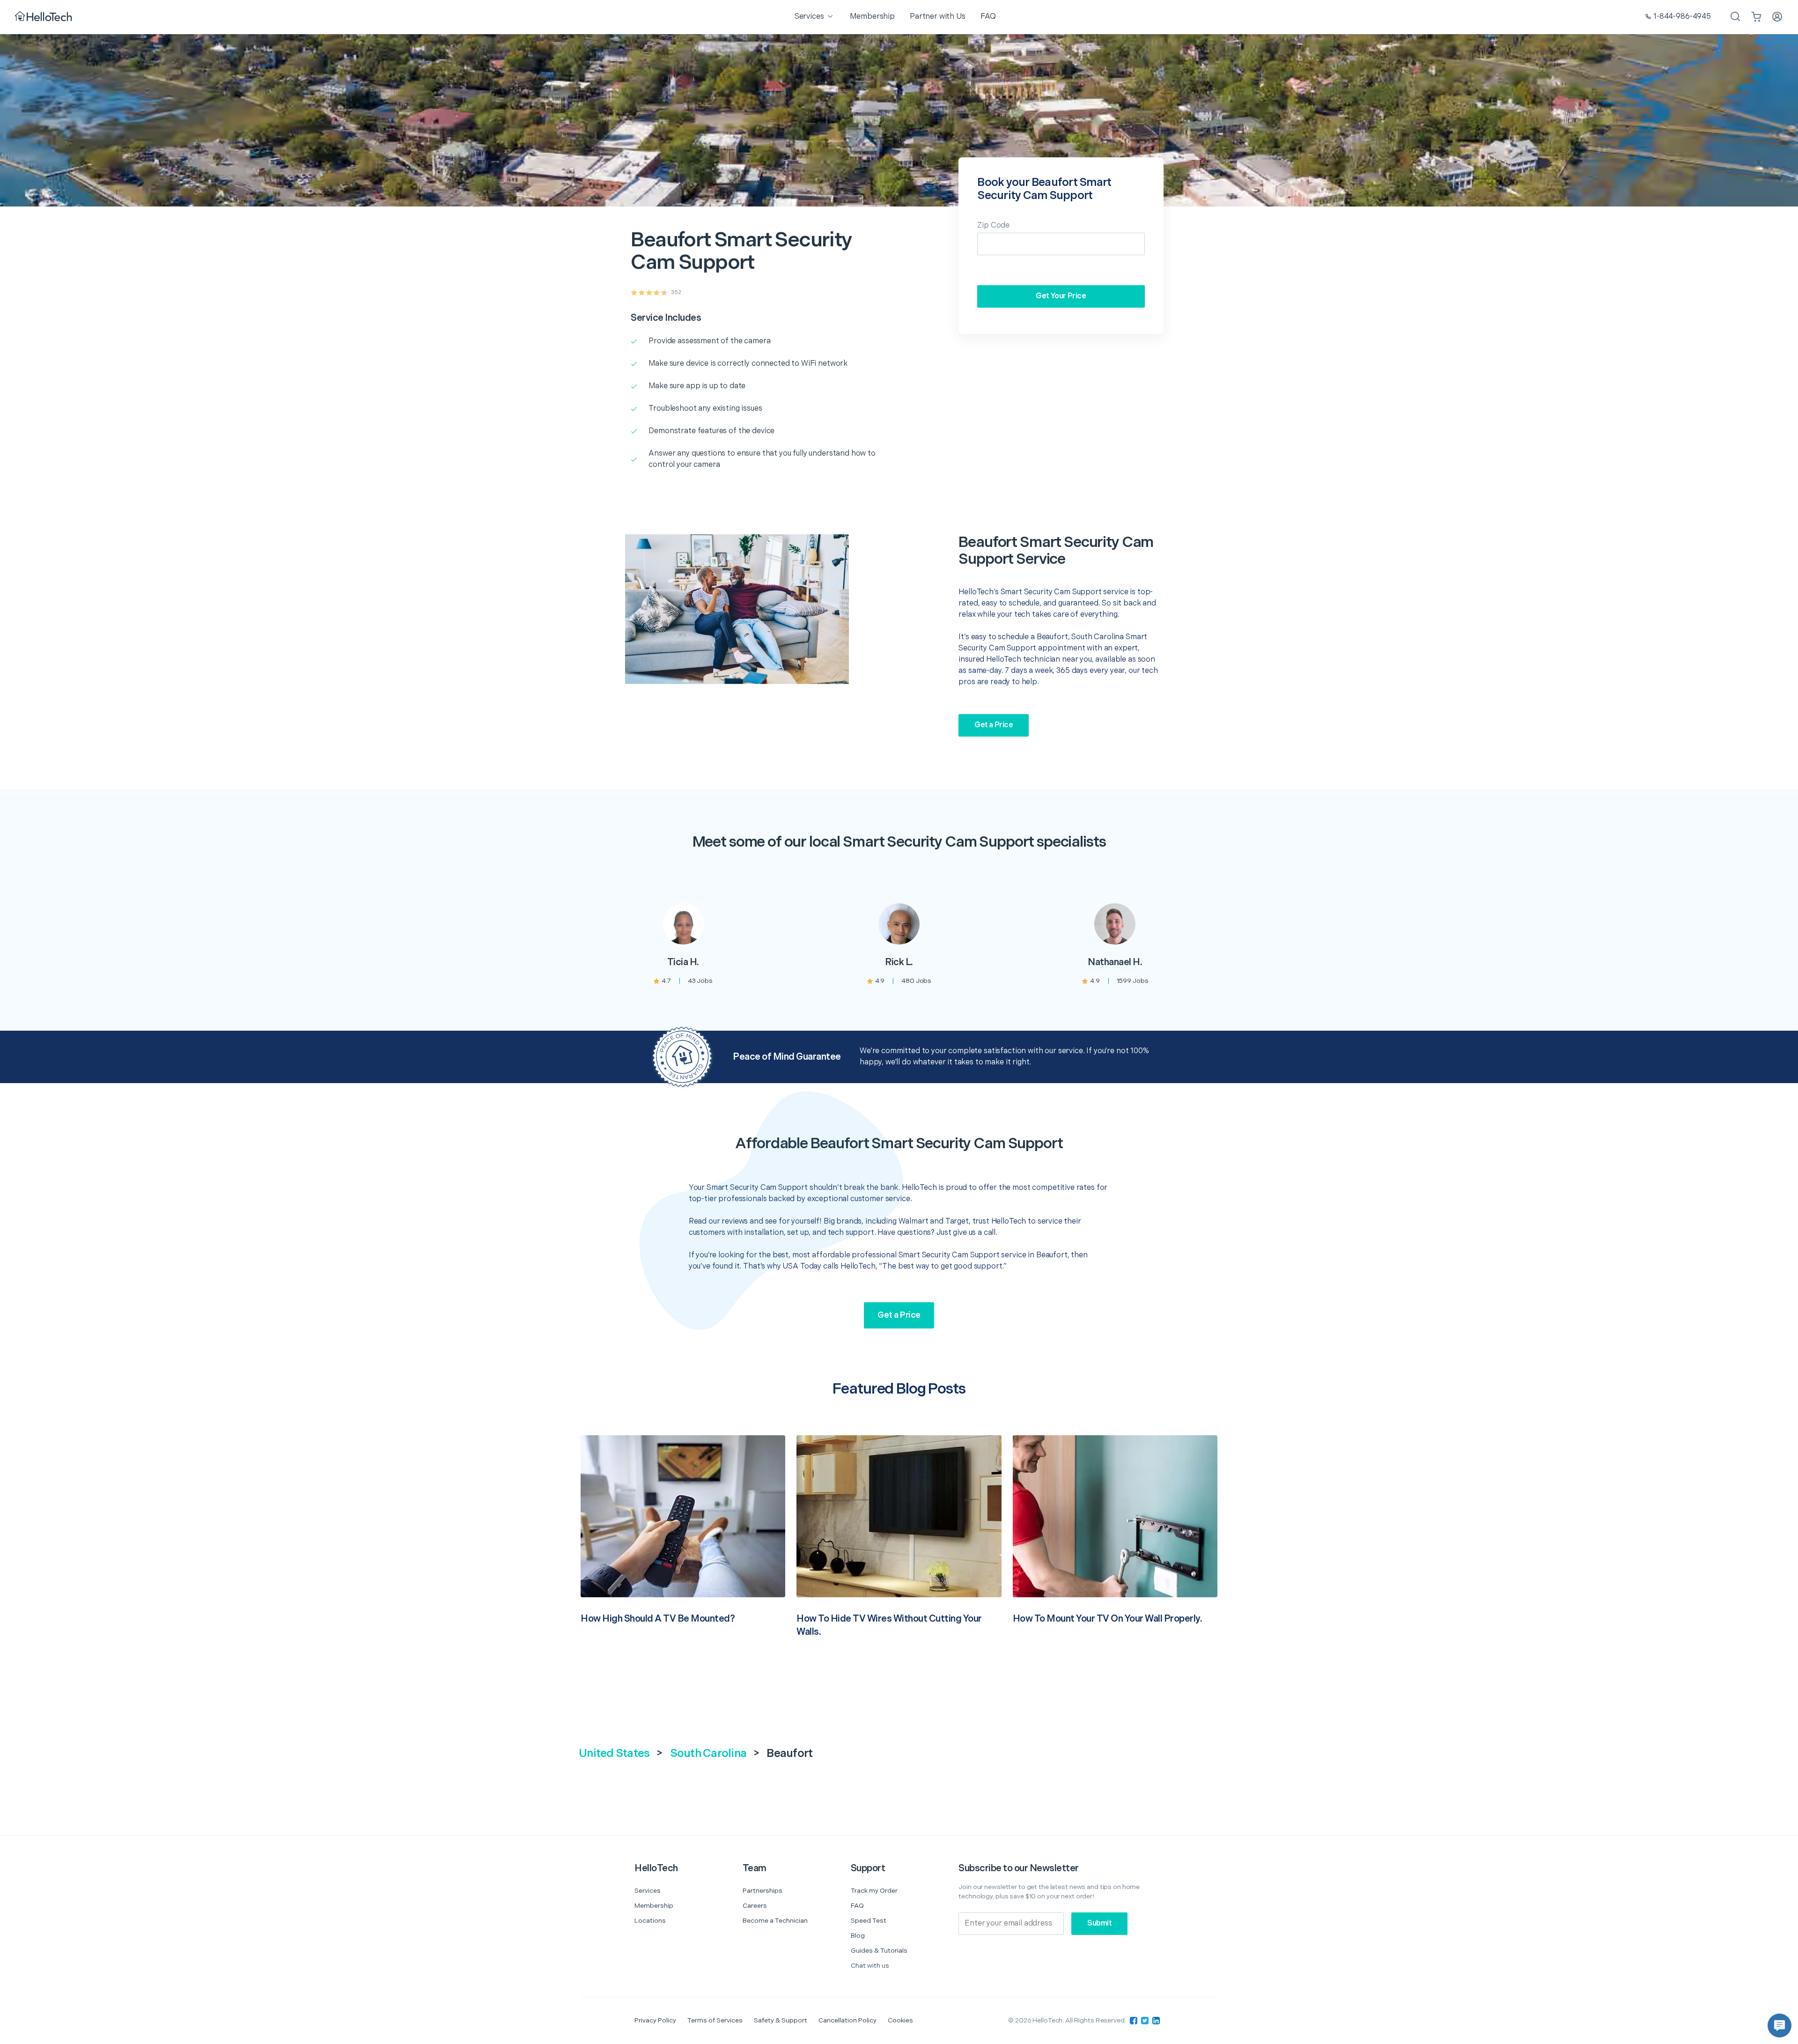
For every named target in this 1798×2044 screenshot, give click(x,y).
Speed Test (869, 1921)
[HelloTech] (44, 17)
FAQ (857, 1906)
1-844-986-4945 (1682, 17)
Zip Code (993, 225)
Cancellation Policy (847, 2020)
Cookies (900, 2020)
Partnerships (763, 1891)
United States (614, 1753)
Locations (650, 1921)
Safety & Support (781, 2020)
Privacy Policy (655, 2020)
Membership (654, 1906)
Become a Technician (775, 1921)
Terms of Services (715, 2020)
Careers (755, 1906)
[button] (1780, 2026)
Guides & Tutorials (879, 1951)
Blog (858, 1936)
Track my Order (874, 1891)
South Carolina (708, 1753)
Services (648, 1891)
